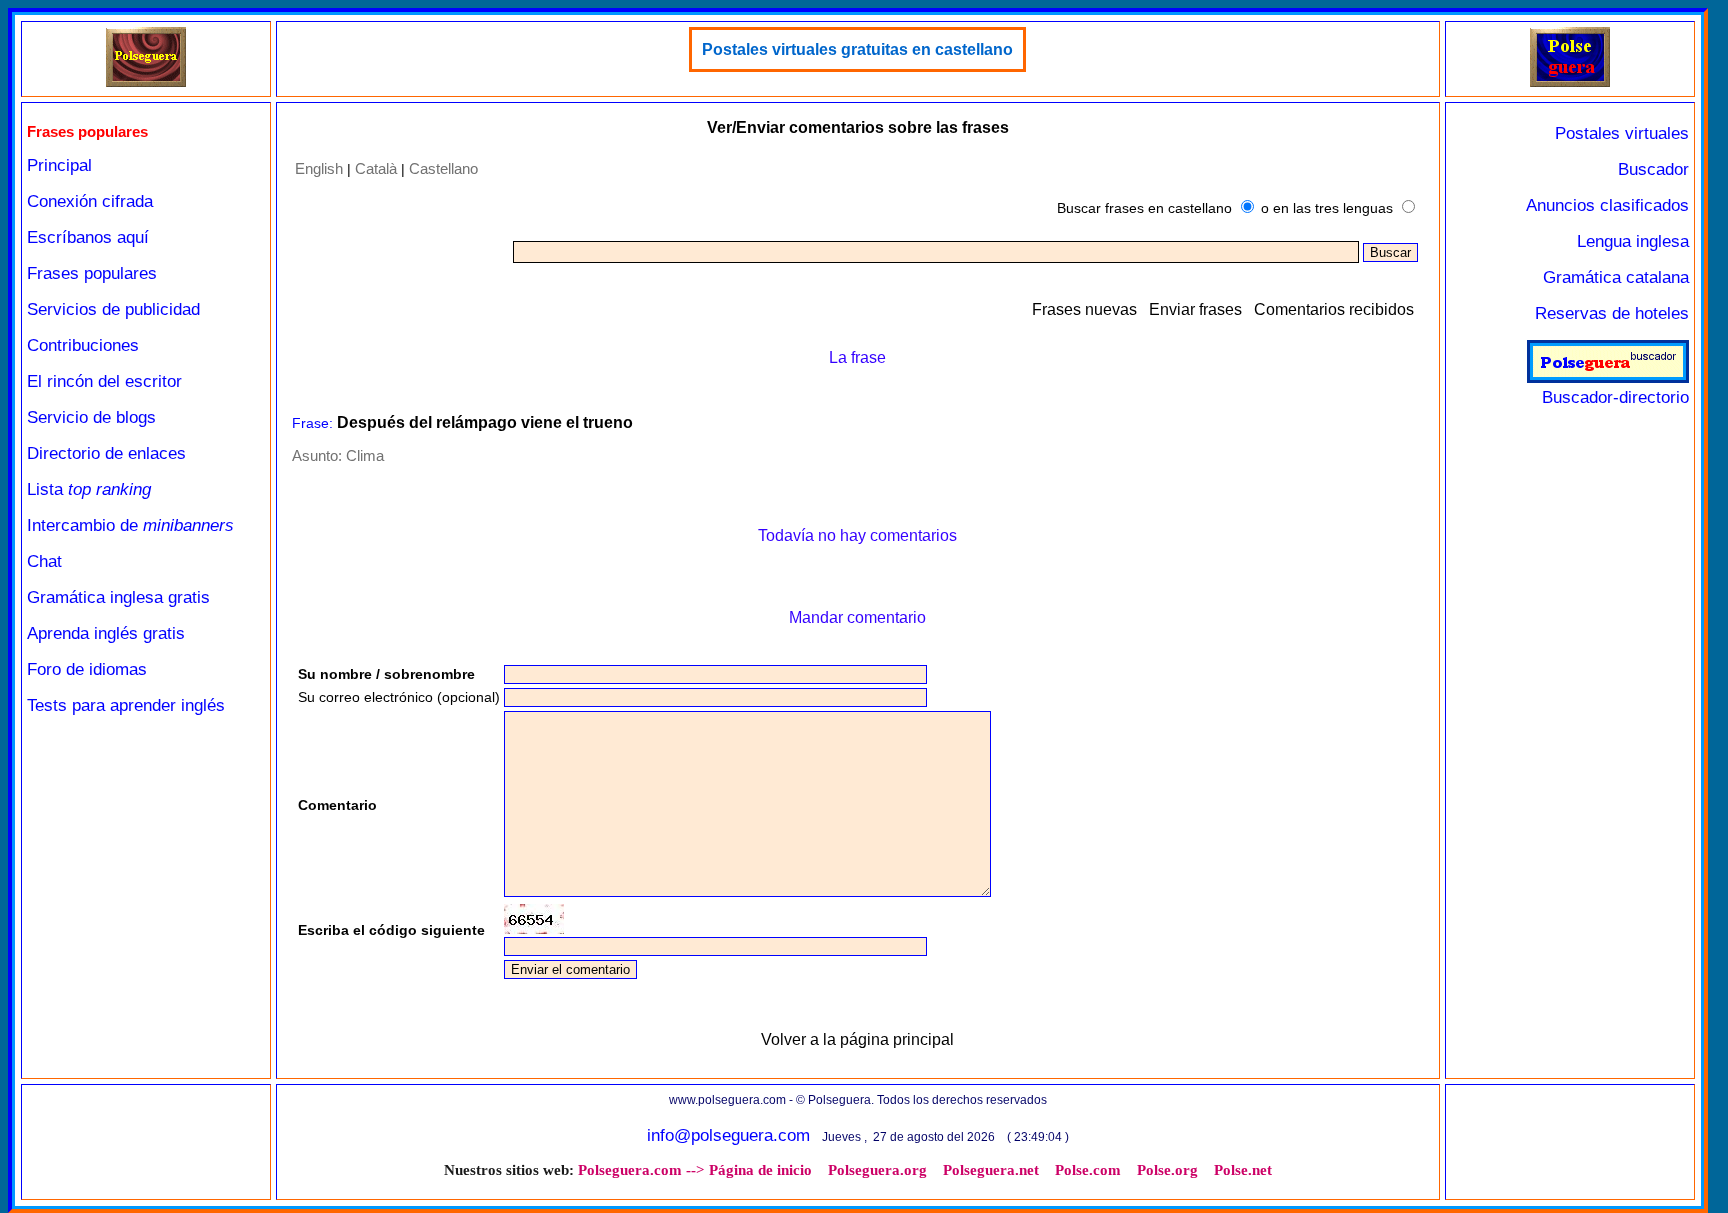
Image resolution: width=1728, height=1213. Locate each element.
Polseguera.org (877, 1170)
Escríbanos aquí (88, 237)
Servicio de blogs (91, 417)
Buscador (1653, 169)
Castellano (443, 168)
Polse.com (1088, 1170)
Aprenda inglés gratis (106, 633)
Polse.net (1243, 1170)
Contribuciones (83, 345)
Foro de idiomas (87, 669)
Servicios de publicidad (113, 309)
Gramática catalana (1616, 277)
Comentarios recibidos (1334, 309)
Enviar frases (1195, 309)
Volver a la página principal (857, 1039)
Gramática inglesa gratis (118, 597)
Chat (44, 561)
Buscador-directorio (1615, 397)
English (319, 168)
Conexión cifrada (90, 201)
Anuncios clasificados (1607, 205)
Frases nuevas (1084, 309)
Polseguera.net (991, 1170)
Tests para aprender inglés (126, 705)
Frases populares (92, 273)
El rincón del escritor (104, 381)
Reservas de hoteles (1612, 313)
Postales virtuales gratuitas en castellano (857, 49)
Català (376, 168)
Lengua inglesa (1633, 241)
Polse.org (1167, 1170)
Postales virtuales (1622, 133)
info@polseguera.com (728, 1135)
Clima (365, 455)
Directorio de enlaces (106, 453)
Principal (59, 165)
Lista (89, 489)
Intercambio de (130, 525)
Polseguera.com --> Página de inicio (695, 1170)
